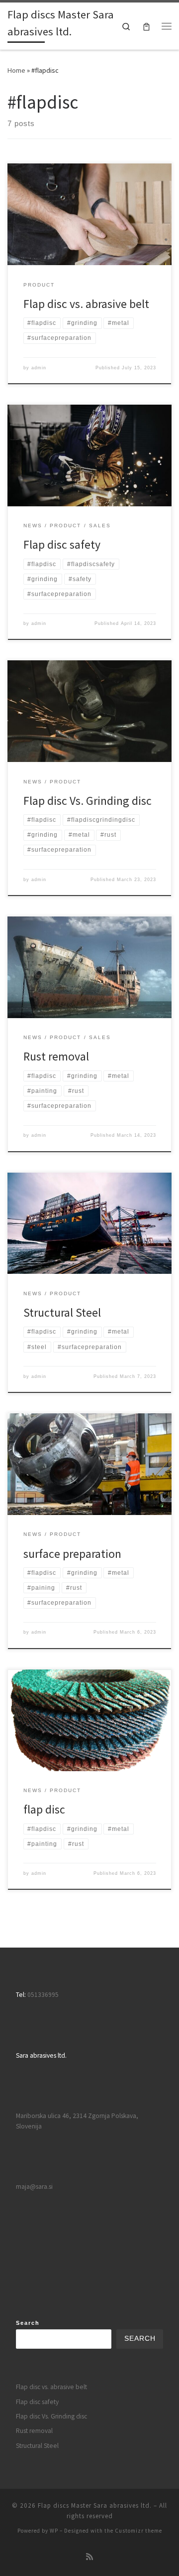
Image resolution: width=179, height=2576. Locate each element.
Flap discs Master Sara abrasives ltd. (95, 2505)
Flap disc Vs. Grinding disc (88, 801)
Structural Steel (62, 1312)
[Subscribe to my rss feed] (89, 2557)
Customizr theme (138, 2531)
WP (54, 2531)
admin (39, 368)
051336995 (43, 1995)
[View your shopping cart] (146, 26)
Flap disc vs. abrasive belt (86, 304)
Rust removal (56, 1056)
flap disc (44, 1809)
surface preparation (72, 1554)
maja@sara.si (34, 2187)
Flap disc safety (62, 544)
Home (16, 70)
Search (28, 2323)
